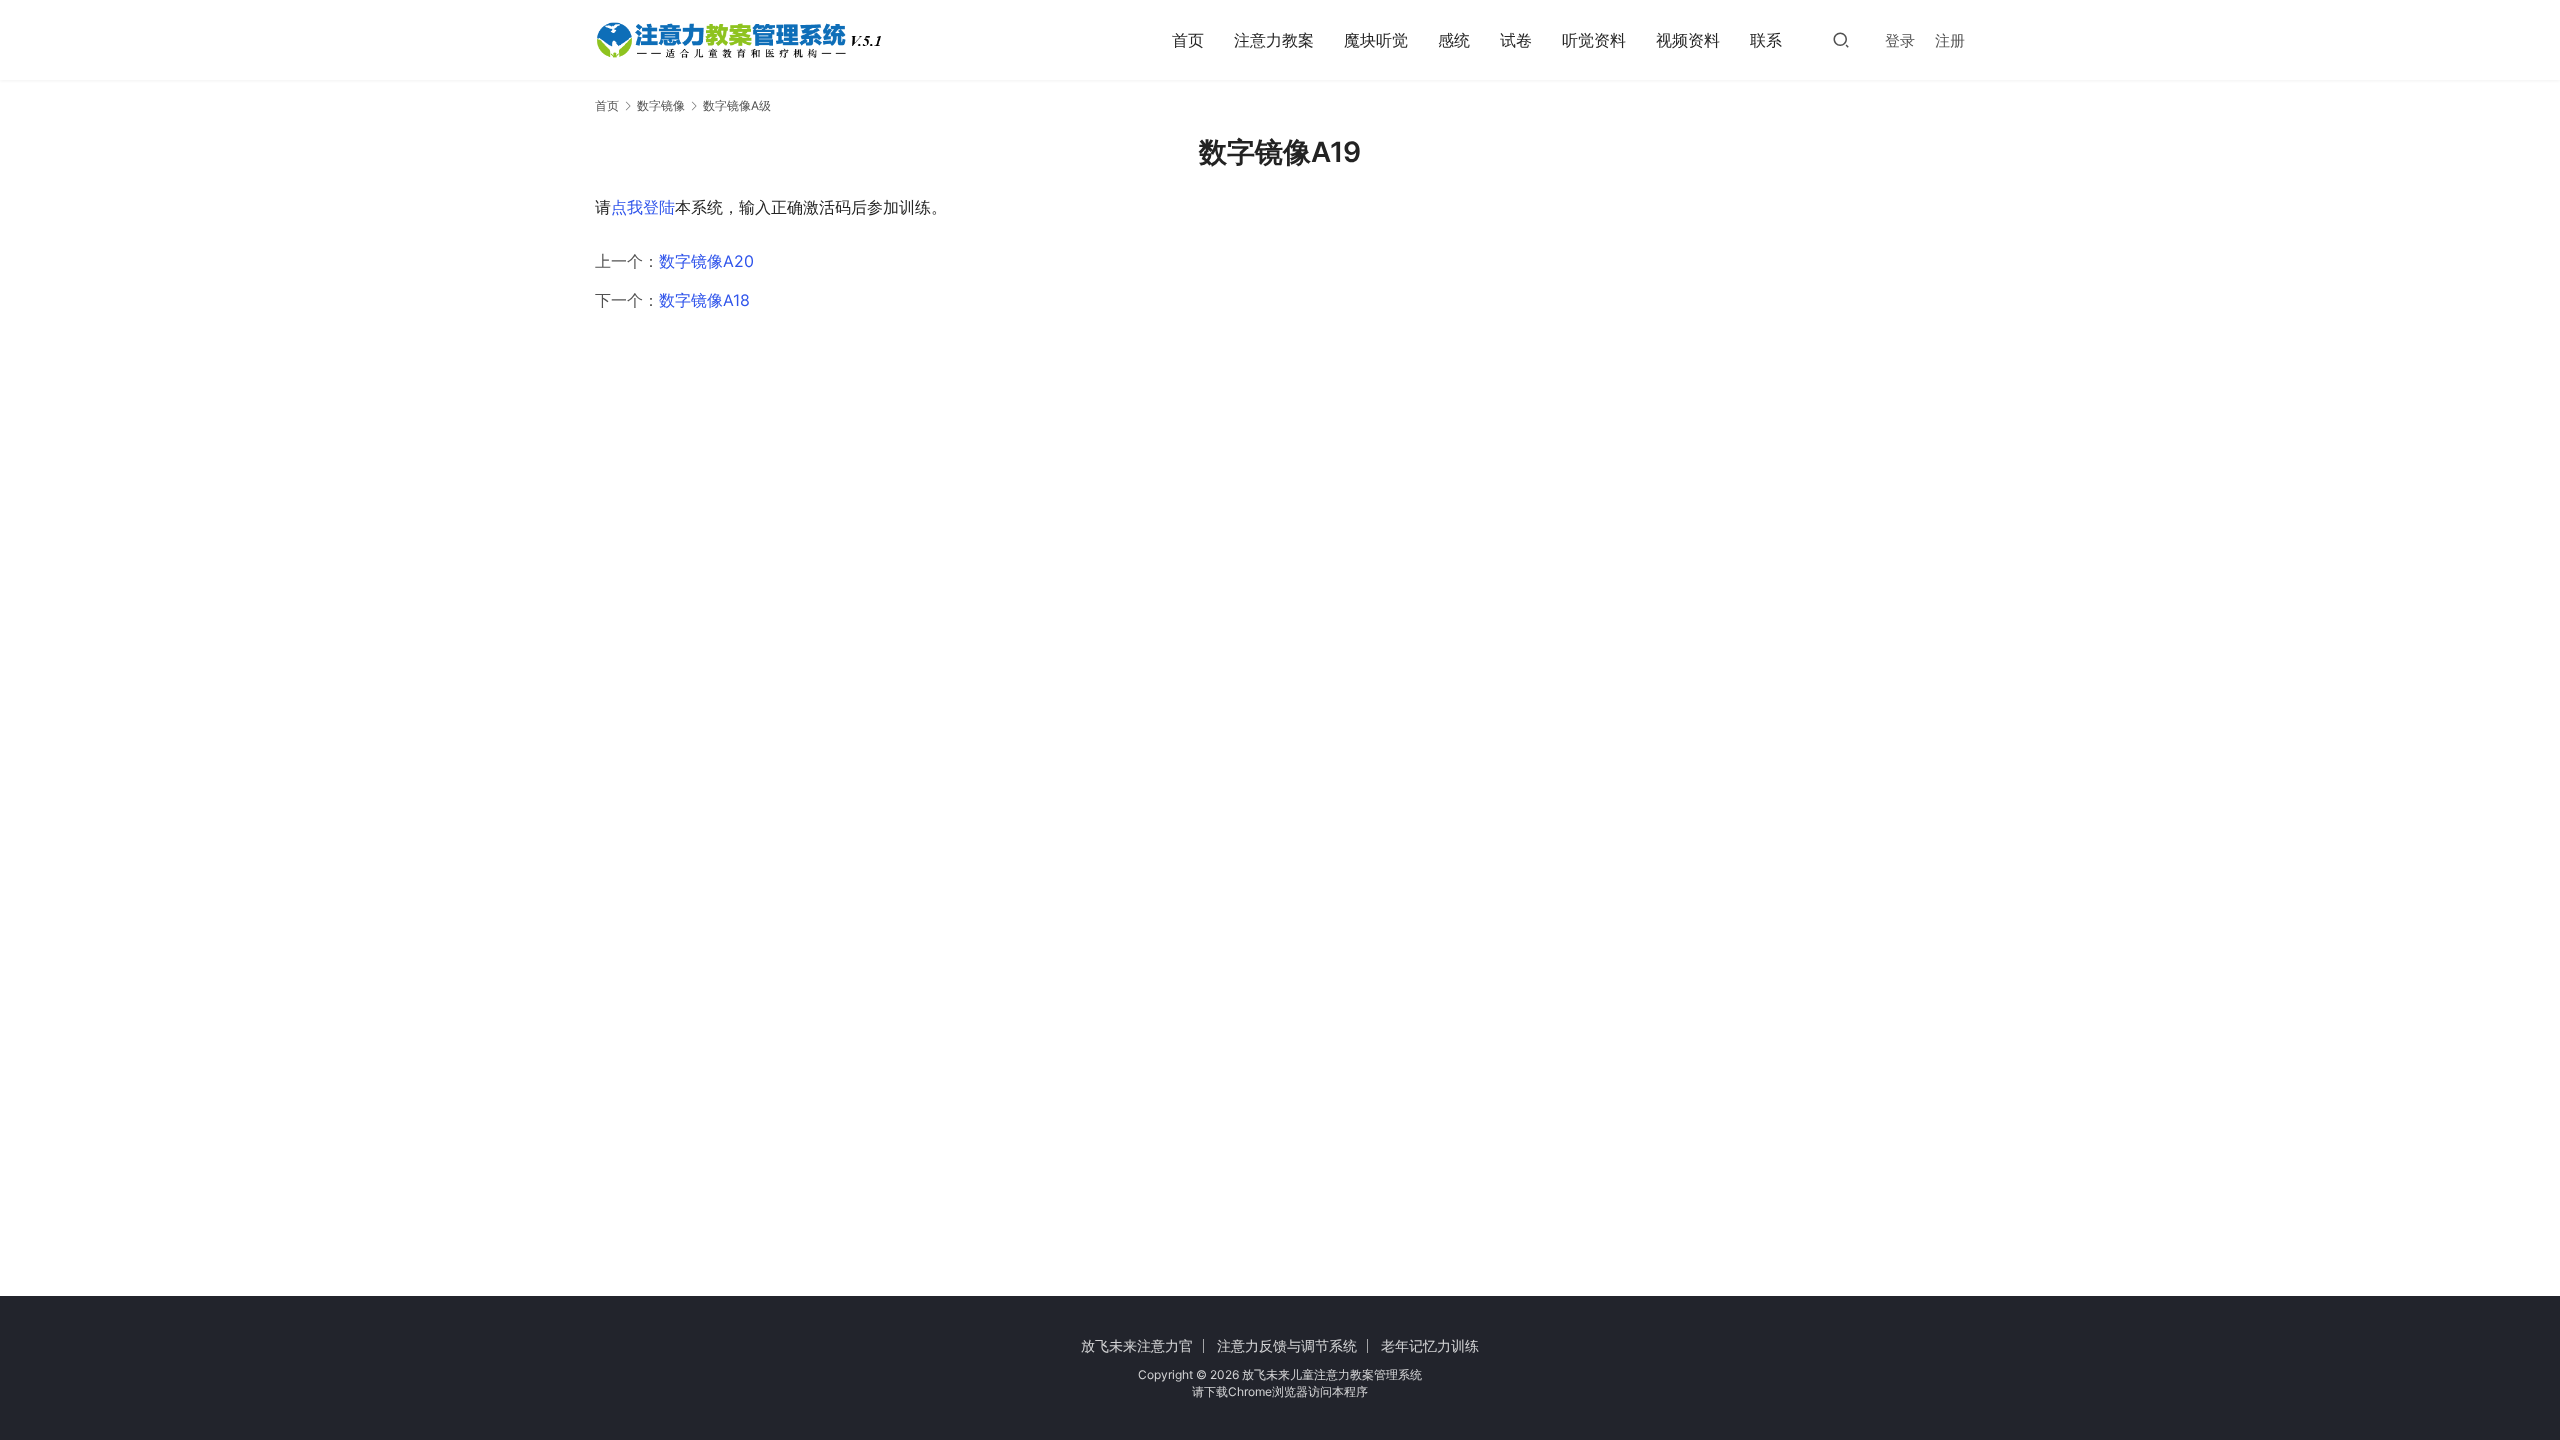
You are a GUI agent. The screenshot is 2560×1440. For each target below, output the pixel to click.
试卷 (1516, 40)
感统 (1454, 40)
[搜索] (1841, 39)
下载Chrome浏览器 (1256, 1391)
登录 (1900, 40)
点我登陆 (643, 207)
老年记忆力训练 (1430, 1345)
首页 (1188, 40)
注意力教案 (1274, 40)
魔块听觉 (1376, 40)
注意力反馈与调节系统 (1287, 1345)
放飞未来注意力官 (1137, 1345)
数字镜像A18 (704, 300)
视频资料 (1688, 40)
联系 (1766, 40)
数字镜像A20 (706, 261)
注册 (1950, 40)
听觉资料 (1594, 40)
